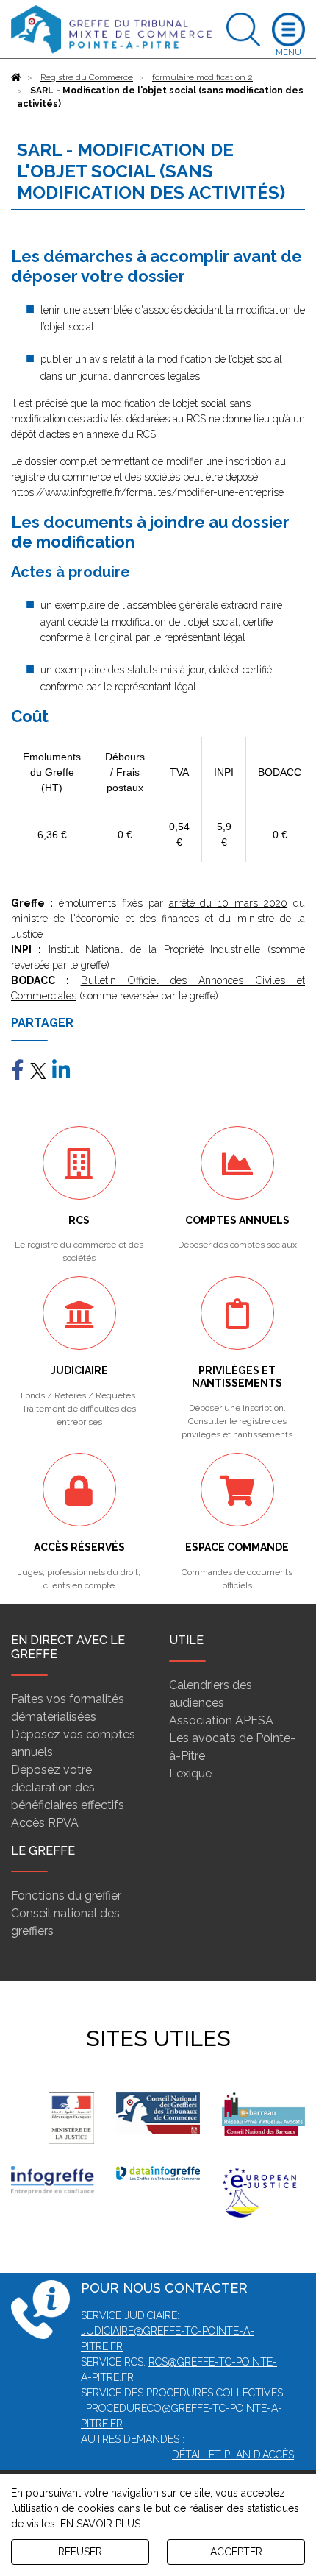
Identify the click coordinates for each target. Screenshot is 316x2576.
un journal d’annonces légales (133, 376)
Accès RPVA (45, 1823)
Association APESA (221, 1720)
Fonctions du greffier (66, 1896)
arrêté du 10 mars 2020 (229, 903)
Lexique (190, 1773)
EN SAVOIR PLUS (100, 2524)
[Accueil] (16, 77)
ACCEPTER (236, 2552)
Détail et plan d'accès (233, 2455)
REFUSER (80, 2552)
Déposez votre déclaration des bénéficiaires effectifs (68, 1787)
